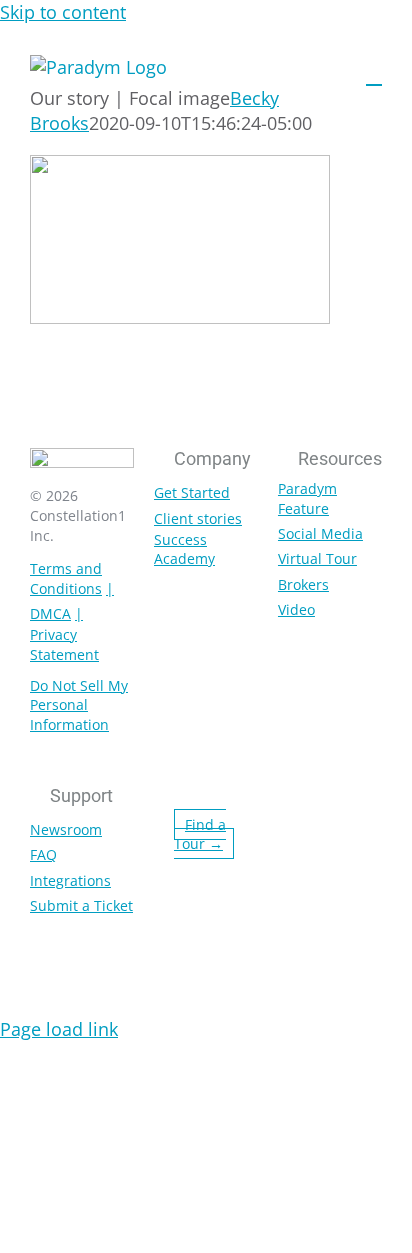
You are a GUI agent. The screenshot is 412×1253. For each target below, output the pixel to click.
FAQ (43, 854)
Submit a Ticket (81, 905)
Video (296, 609)
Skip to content (63, 12)
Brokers (303, 584)
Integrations (70, 880)
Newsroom (66, 829)
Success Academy (184, 549)
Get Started (192, 492)
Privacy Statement (64, 644)
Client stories (198, 518)
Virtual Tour (317, 558)
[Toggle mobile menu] (374, 75)
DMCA (50, 613)
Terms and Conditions (66, 578)
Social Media (320, 533)
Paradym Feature (307, 498)
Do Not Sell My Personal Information (79, 705)
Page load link (59, 1029)
